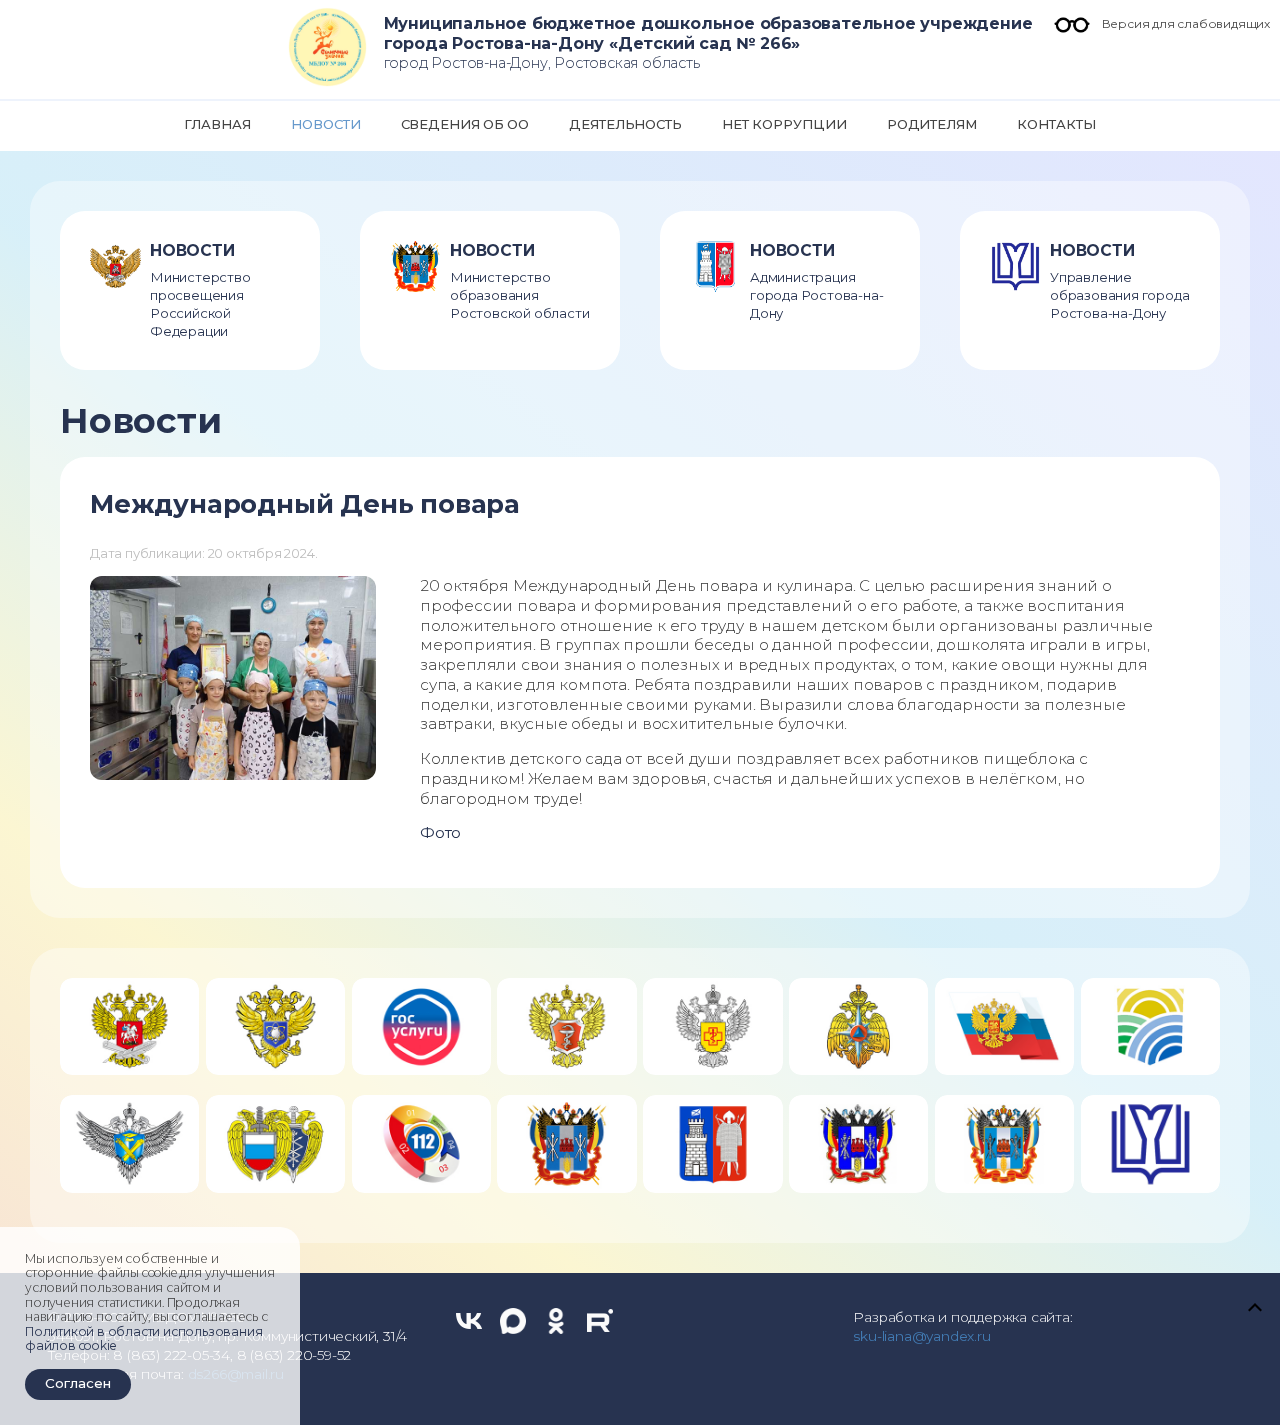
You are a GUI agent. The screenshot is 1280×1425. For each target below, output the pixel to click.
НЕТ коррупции (784, 124)
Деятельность (625, 124)
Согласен (78, 1383)
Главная (217, 124)
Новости (326, 124)
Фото (440, 832)
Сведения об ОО (465, 124)
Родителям (932, 124)
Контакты (1056, 124)
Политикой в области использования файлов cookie (143, 1339)
